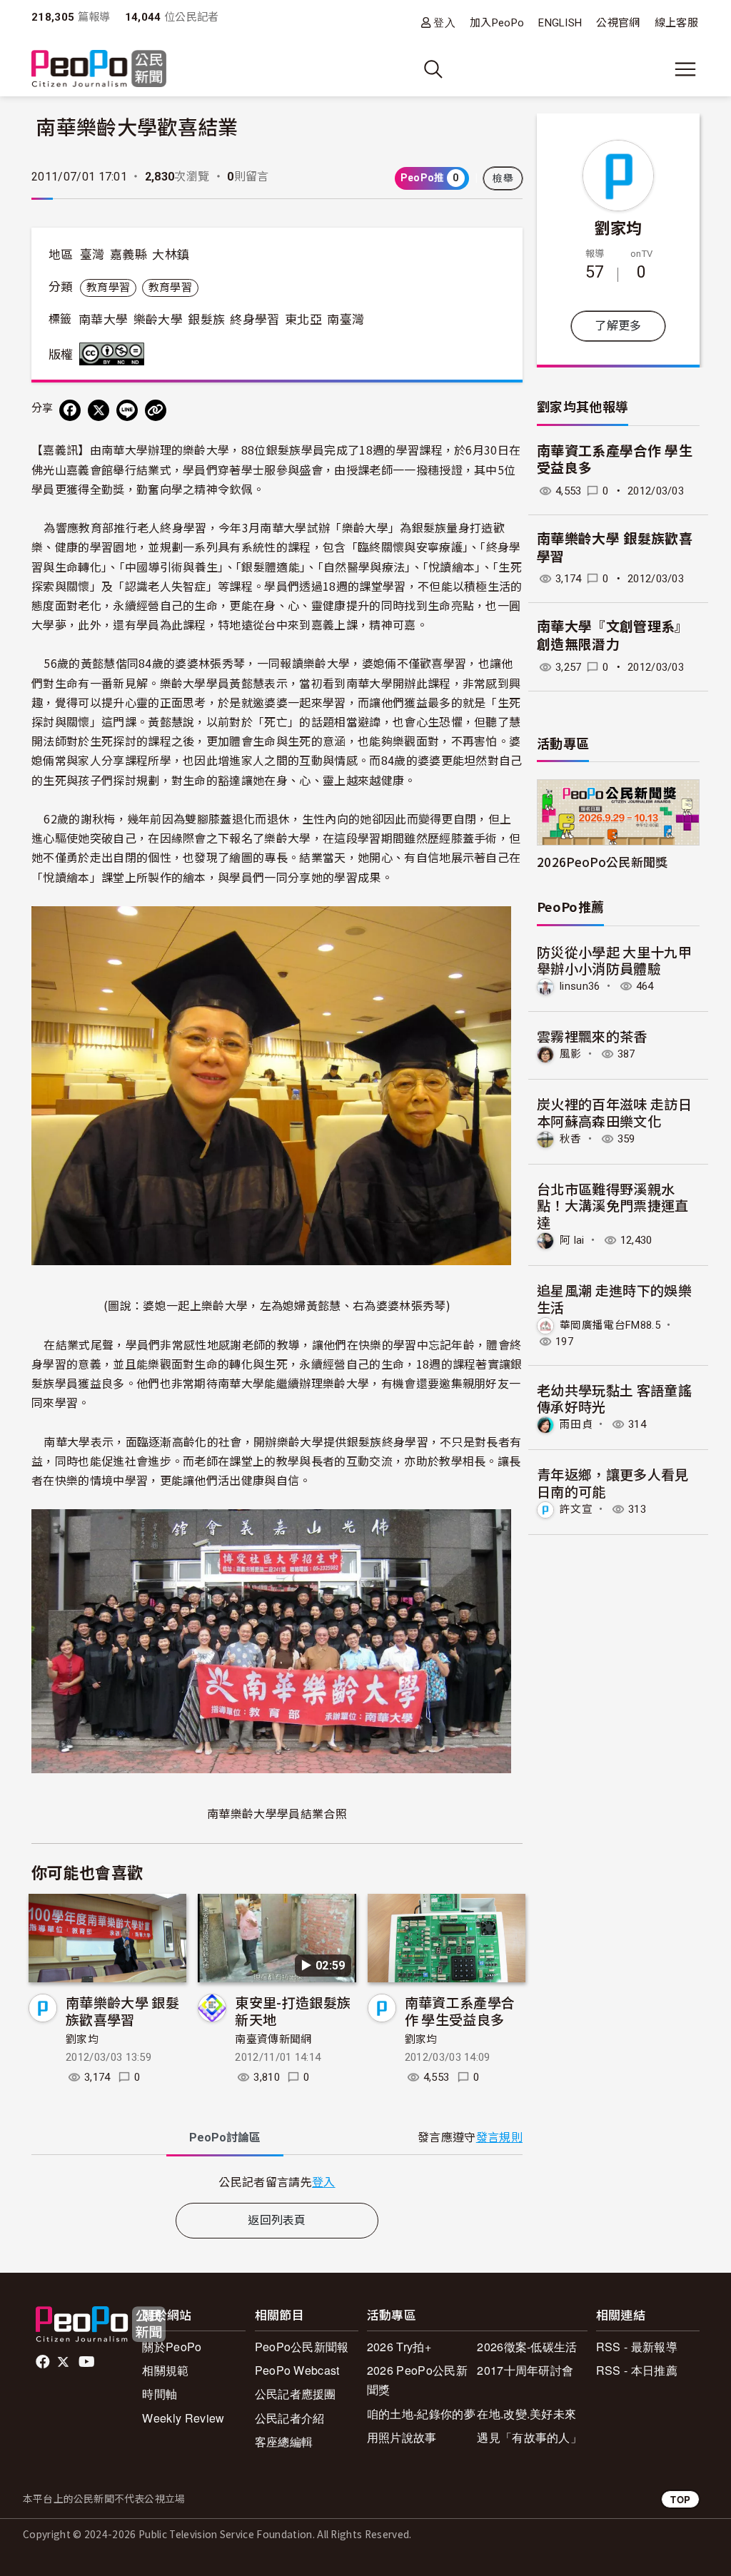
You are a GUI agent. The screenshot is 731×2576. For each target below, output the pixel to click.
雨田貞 (576, 1424)
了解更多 (618, 326)
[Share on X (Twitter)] (99, 410)
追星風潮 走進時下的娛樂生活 (614, 1298)
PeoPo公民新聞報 (302, 2347)
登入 (444, 22)
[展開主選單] (685, 69)
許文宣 (576, 1509)
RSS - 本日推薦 (637, 2370)
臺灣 (92, 255)
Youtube (88, 2362)
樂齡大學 (158, 320)
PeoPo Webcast (297, 2370)
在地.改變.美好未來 (526, 2414)
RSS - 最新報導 (637, 2347)
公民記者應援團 (296, 2394)
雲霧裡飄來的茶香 (592, 1036)
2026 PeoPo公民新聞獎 (417, 2380)
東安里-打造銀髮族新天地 (293, 2010)
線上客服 (676, 23)
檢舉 (503, 178)
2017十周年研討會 (525, 2370)
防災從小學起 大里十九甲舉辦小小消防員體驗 (614, 960)
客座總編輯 (284, 2441)
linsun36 (580, 986)
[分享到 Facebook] (70, 410)
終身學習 (254, 320)
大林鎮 (171, 255)
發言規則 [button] (499, 2138)
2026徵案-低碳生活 (527, 2347)
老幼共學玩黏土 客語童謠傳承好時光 (614, 1398)
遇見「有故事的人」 (529, 2437)
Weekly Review (183, 2418)
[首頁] (99, 70)
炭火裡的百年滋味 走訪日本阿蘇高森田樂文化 (614, 1112)
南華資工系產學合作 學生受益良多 (460, 2010)
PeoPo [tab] (225, 2138)
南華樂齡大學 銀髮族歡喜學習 (122, 2010)
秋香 (571, 1139)
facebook (44, 2362)
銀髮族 (206, 320)
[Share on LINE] (127, 410)
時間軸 (160, 2394)
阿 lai (572, 1240)
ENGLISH (560, 23)
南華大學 (103, 320)
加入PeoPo (497, 23)
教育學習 (108, 288)
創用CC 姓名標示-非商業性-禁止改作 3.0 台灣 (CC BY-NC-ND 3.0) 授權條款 (115, 354)
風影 (571, 1054)
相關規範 (165, 2370)
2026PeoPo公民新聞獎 (602, 862)
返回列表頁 (277, 2220)
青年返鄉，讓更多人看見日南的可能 (613, 1482)
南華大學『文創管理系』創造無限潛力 (613, 636)
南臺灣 (346, 320)
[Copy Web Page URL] (156, 410)
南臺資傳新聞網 (273, 2039)
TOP (680, 2499)
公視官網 (618, 23)
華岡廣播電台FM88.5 (610, 1325)
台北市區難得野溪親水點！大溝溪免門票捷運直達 (613, 1206)
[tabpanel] (277, 2182)
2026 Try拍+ (399, 2347)
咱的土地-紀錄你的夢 (421, 2414)
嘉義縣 (128, 255)
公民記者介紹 (290, 2418)
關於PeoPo (172, 2347)
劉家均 (82, 2039)
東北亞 (303, 320)
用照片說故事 (402, 2437)
